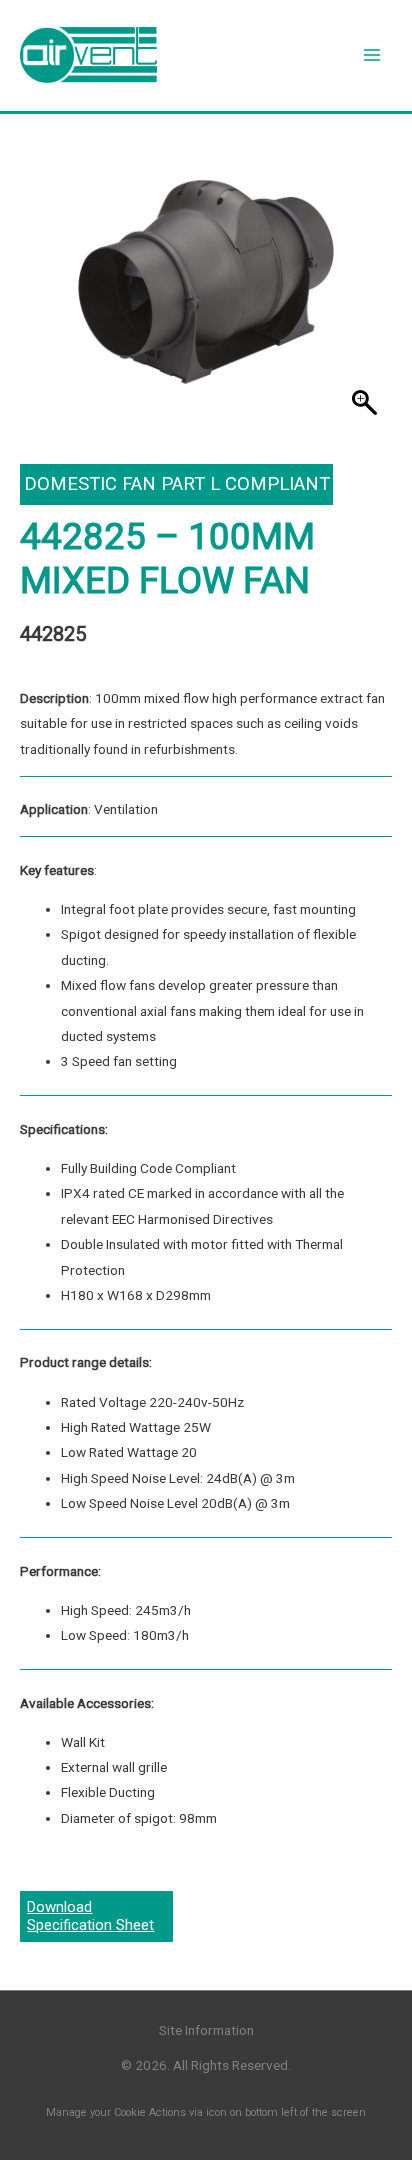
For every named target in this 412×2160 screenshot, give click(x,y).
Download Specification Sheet (90, 1916)
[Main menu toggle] (372, 55)
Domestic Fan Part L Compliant (177, 484)
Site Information (206, 2030)
